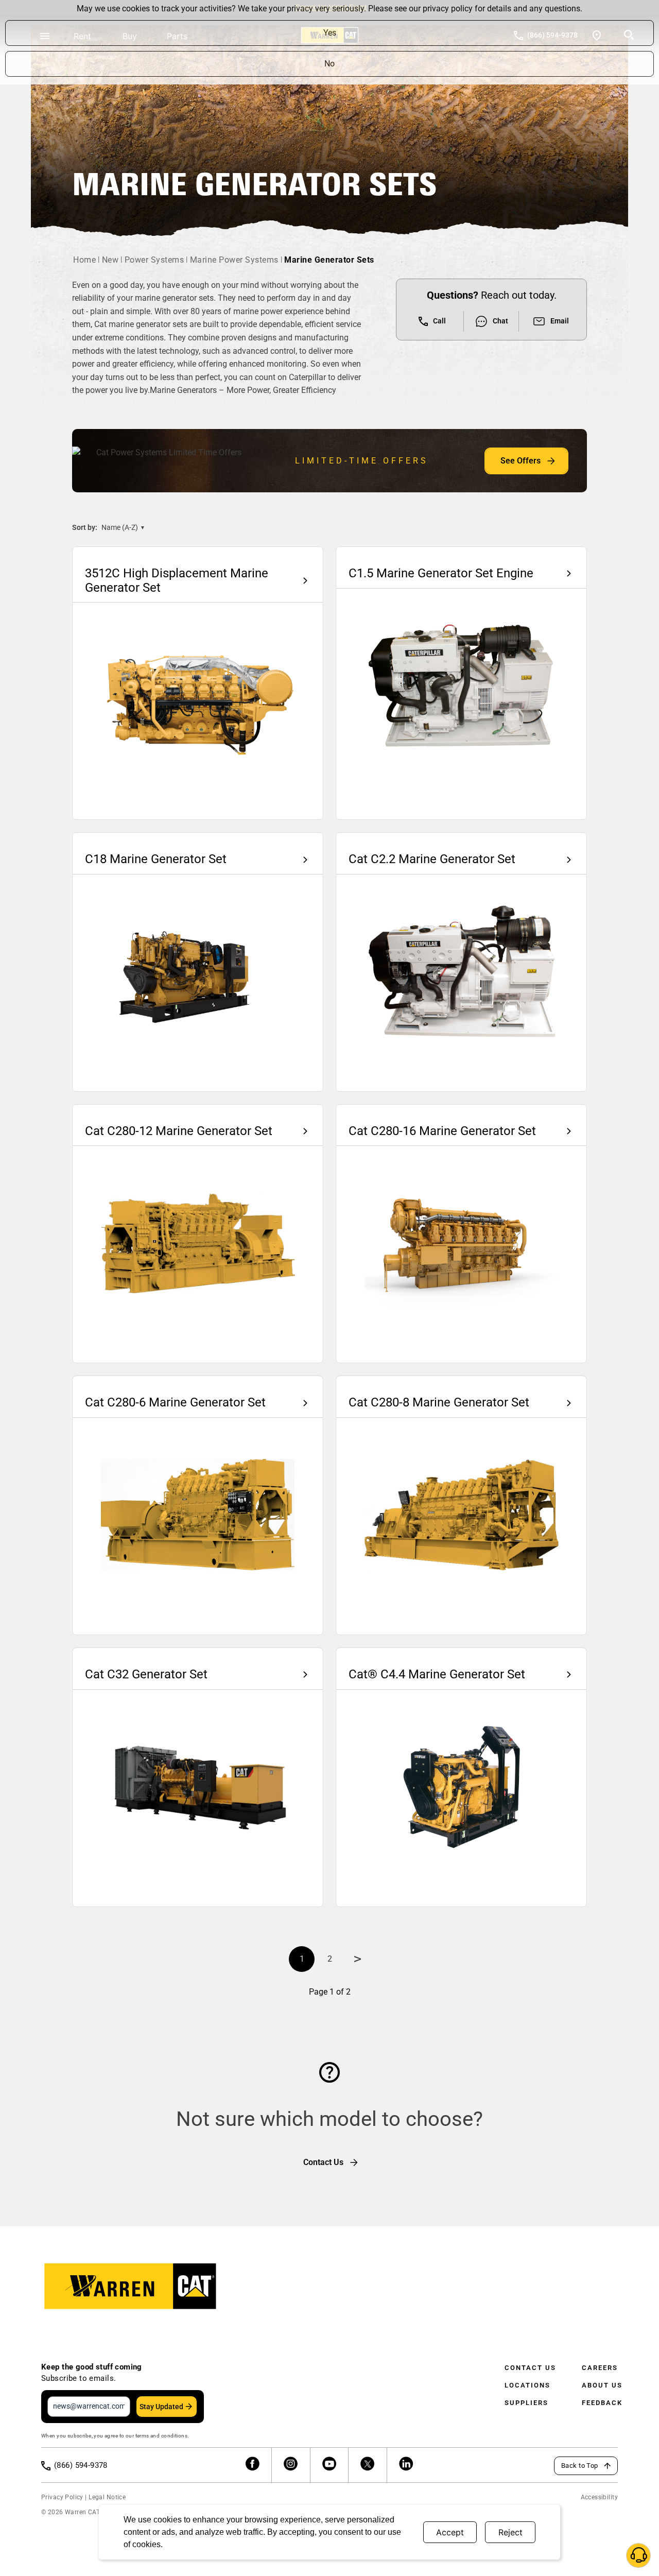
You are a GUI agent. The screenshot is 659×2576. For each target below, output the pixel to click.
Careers (600, 2368)
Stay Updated (161, 2407)
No (329, 64)
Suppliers (526, 2403)
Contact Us (530, 2368)
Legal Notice (107, 2497)
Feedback (602, 2403)
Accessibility (599, 2497)
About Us (602, 2385)
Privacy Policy (62, 2497)
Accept (450, 2532)
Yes (330, 33)
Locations (527, 2385)
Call (439, 321)
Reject (510, 2532)
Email (560, 321)
